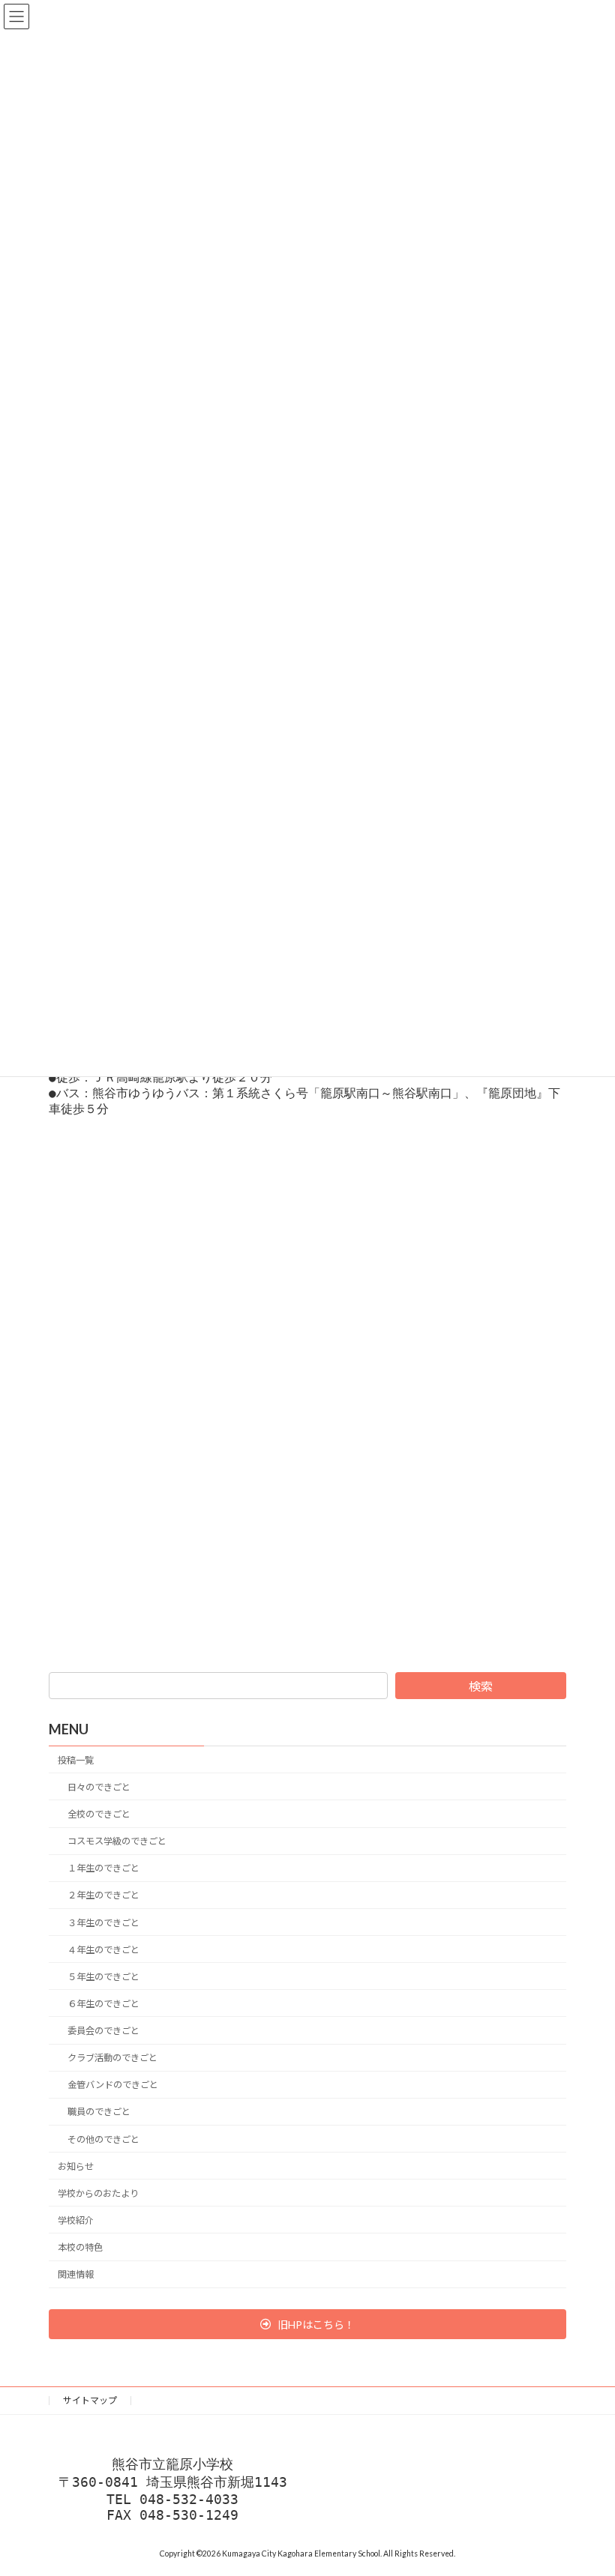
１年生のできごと (103, 1868)
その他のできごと (103, 2139)
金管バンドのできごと (113, 2085)
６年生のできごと (103, 2004)
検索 (481, 1686)
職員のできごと (99, 2112)
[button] (307, 2323)
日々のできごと (99, 1787)
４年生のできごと (103, 1949)
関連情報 (76, 2274)
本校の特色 (80, 2247)
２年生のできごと (103, 1895)
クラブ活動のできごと (112, 2058)
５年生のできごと (103, 1976)
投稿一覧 (76, 1759)
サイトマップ (90, 2400)
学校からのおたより (98, 2193)
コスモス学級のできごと (117, 1841)
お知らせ (76, 2166)
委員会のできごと (103, 2031)
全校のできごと (99, 1814)
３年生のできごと (103, 1922)
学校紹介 (76, 2220)
